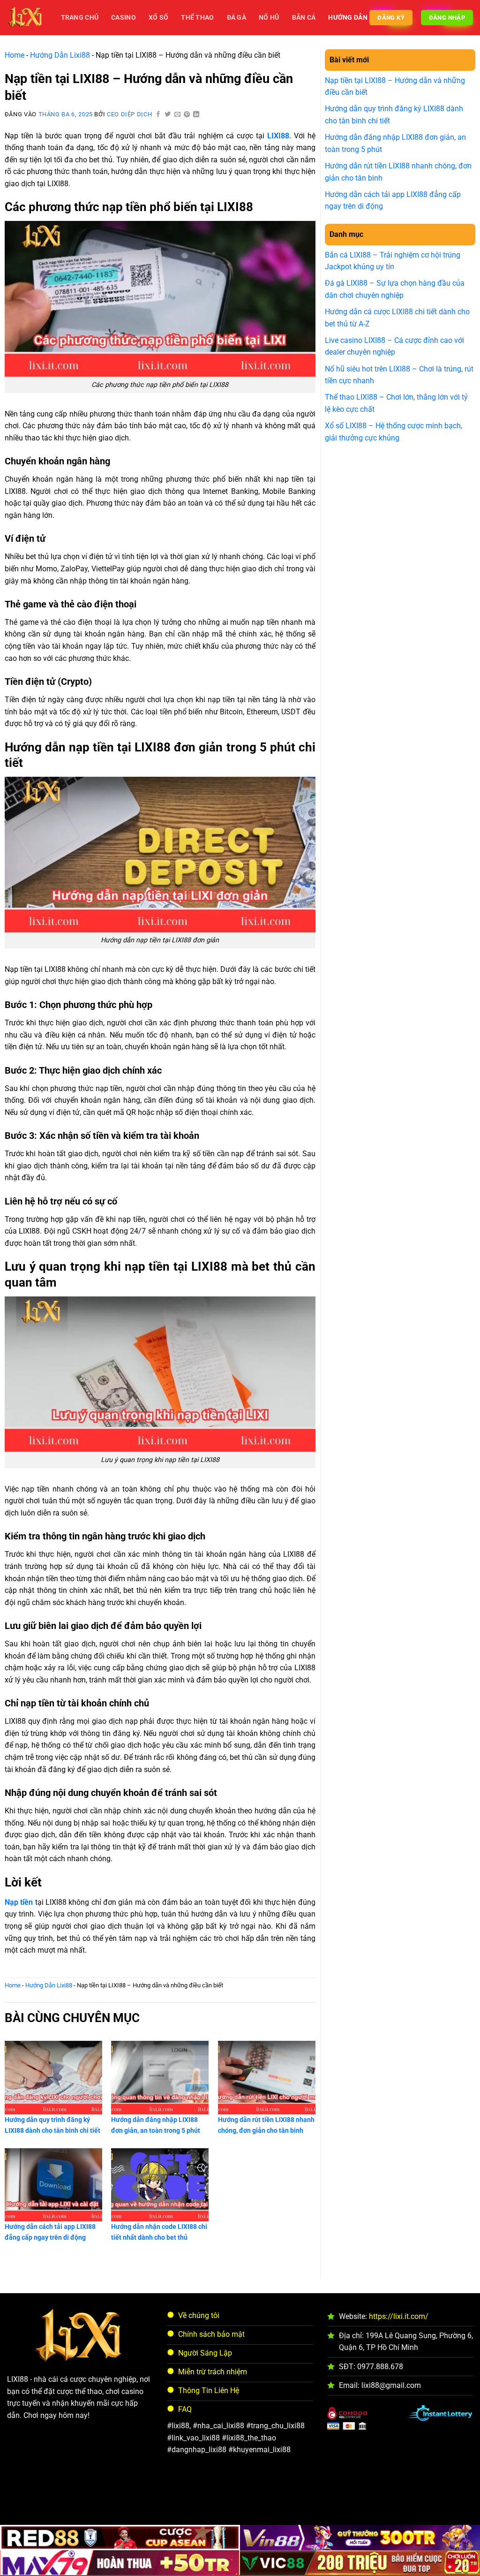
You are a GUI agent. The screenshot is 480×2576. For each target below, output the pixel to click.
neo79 (209, 2507)
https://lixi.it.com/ (399, 2316)
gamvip (124, 2507)
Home (15, 55)
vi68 (255, 2507)
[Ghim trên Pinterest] (187, 115)
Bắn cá (304, 18)
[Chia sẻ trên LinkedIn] (196, 115)
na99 (233, 2507)
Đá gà (236, 18)
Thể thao (197, 18)
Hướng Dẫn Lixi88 (60, 55)
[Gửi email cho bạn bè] (178, 115)
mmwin (357, 2507)
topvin (183, 2507)
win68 (307, 2507)
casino (124, 18)
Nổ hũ (269, 18)
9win (331, 2507)
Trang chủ (80, 18)
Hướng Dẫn (348, 18)
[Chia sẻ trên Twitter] (168, 115)
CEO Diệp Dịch (129, 114)
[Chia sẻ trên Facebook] (158, 115)
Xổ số (158, 18)
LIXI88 (278, 136)
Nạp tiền (19, 1902)
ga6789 (154, 2507)
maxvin (279, 2507)
